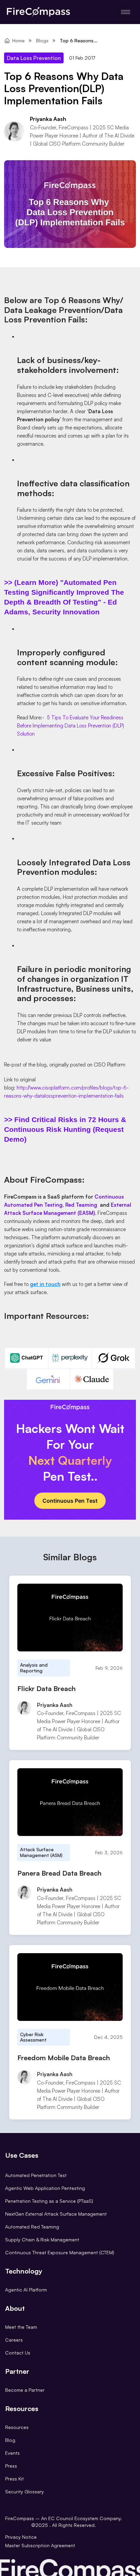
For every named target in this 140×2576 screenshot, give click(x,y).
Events (12, 2453)
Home (19, 40)
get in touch (45, 1284)
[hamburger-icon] (126, 12)
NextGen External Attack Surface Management (56, 2214)
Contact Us (18, 2353)
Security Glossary (24, 2491)
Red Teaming (81, 1205)
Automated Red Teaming (32, 2227)
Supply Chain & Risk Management (42, 2240)
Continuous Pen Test (70, 1501)
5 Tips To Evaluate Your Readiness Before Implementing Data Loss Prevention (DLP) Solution (71, 726)
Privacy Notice (21, 2537)
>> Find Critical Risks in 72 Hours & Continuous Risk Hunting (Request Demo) (65, 1129)
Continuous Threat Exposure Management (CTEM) (60, 2252)
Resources (17, 2427)
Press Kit (14, 2479)
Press (11, 2466)
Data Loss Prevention (34, 58)
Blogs (42, 40)
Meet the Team (21, 2327)
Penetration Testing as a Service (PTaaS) (49, 2201)
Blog (10, 2440)
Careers (14, 2340)
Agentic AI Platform (26, 2290)
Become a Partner (25, 2390)
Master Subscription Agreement (40, 2545)
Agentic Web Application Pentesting (45, 2188)
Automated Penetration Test (36, 2175)
